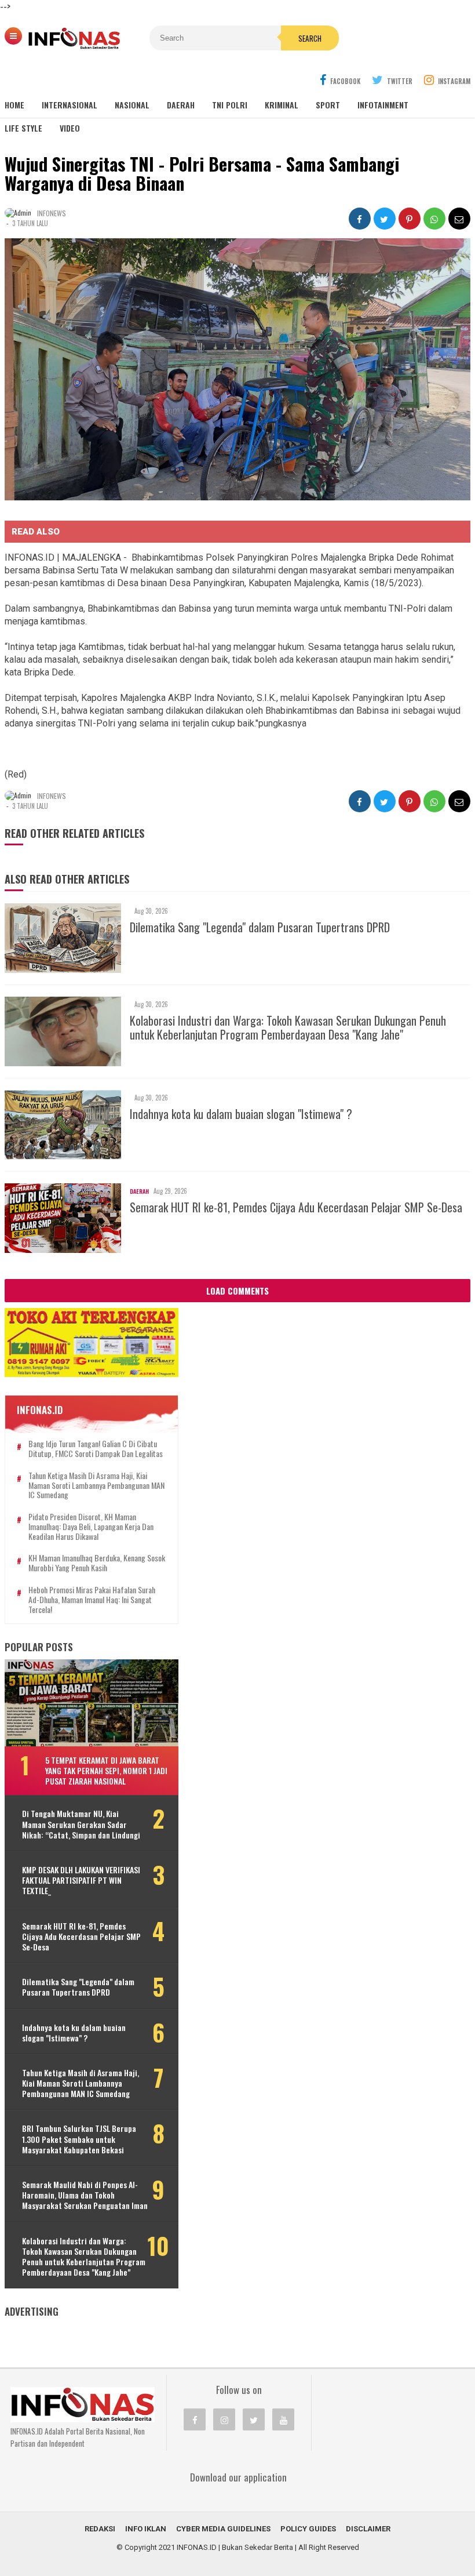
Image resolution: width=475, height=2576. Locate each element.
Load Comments (237, 1291)
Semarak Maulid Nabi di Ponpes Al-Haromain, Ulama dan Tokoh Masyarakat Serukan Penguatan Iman (85, 2195)
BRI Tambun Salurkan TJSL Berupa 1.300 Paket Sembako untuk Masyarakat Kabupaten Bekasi (79, 2139)
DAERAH (181, 105)
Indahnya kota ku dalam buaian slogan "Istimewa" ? (241, 1114)
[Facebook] (195, 2419)
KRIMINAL (282, 105)
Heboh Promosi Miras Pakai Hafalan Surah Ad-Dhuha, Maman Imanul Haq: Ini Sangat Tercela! (92, 1600)
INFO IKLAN (146, 2529)
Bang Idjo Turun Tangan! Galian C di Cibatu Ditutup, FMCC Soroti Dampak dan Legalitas (96, 1449)
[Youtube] (283, 2419)
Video (70, 128)
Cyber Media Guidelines (223, 2529)
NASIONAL (132, 105)
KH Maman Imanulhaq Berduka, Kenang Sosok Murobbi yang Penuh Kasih (97, 1563)
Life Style (23, 128)
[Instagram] (224, 2419)
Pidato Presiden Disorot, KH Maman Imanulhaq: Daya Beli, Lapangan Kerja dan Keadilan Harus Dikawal (91, 1527)
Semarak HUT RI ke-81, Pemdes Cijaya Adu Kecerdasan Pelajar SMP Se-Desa (296, 1207)
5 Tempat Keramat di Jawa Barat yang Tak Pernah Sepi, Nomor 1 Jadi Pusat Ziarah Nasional (106, 1770)
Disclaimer (368, 2529)
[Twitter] (254, 2419)
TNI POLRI (230, 105)
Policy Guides (308, 2529)
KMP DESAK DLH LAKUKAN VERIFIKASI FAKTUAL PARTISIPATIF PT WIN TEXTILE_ (81, 1881)
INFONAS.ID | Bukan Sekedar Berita (235, 2547)
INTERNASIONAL (70, 105)
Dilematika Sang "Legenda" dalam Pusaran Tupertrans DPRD (260, 927)
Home (14, 105)
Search (310, 38)
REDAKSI (100, 2529)
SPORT (328, 105)
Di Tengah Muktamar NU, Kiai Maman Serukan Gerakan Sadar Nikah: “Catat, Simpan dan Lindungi (81, 1824)
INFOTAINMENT (383, 105)
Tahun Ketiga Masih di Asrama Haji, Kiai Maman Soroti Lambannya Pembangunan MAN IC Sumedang (96, 1485)
